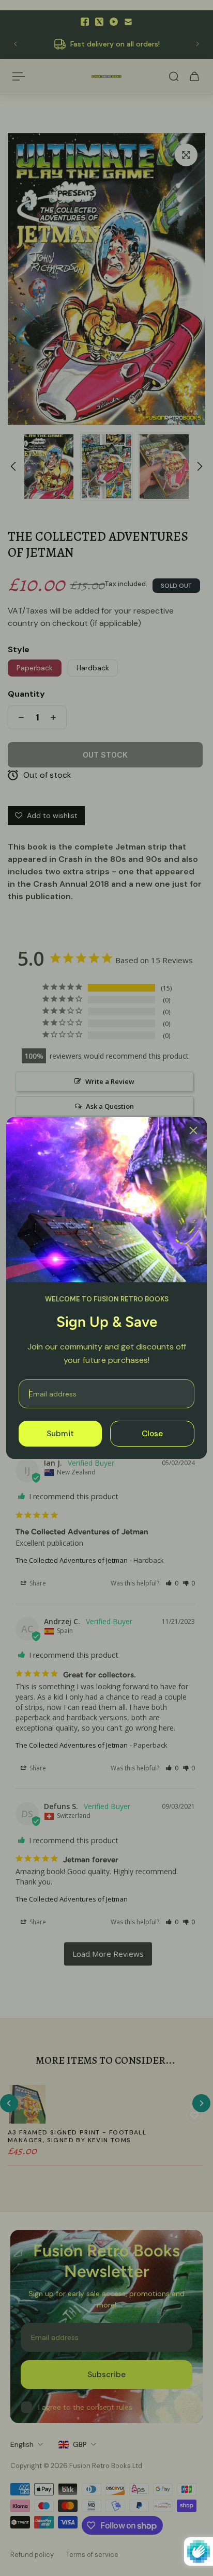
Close (152, 1434)
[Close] (193, 1130)
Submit (60, 1434)
